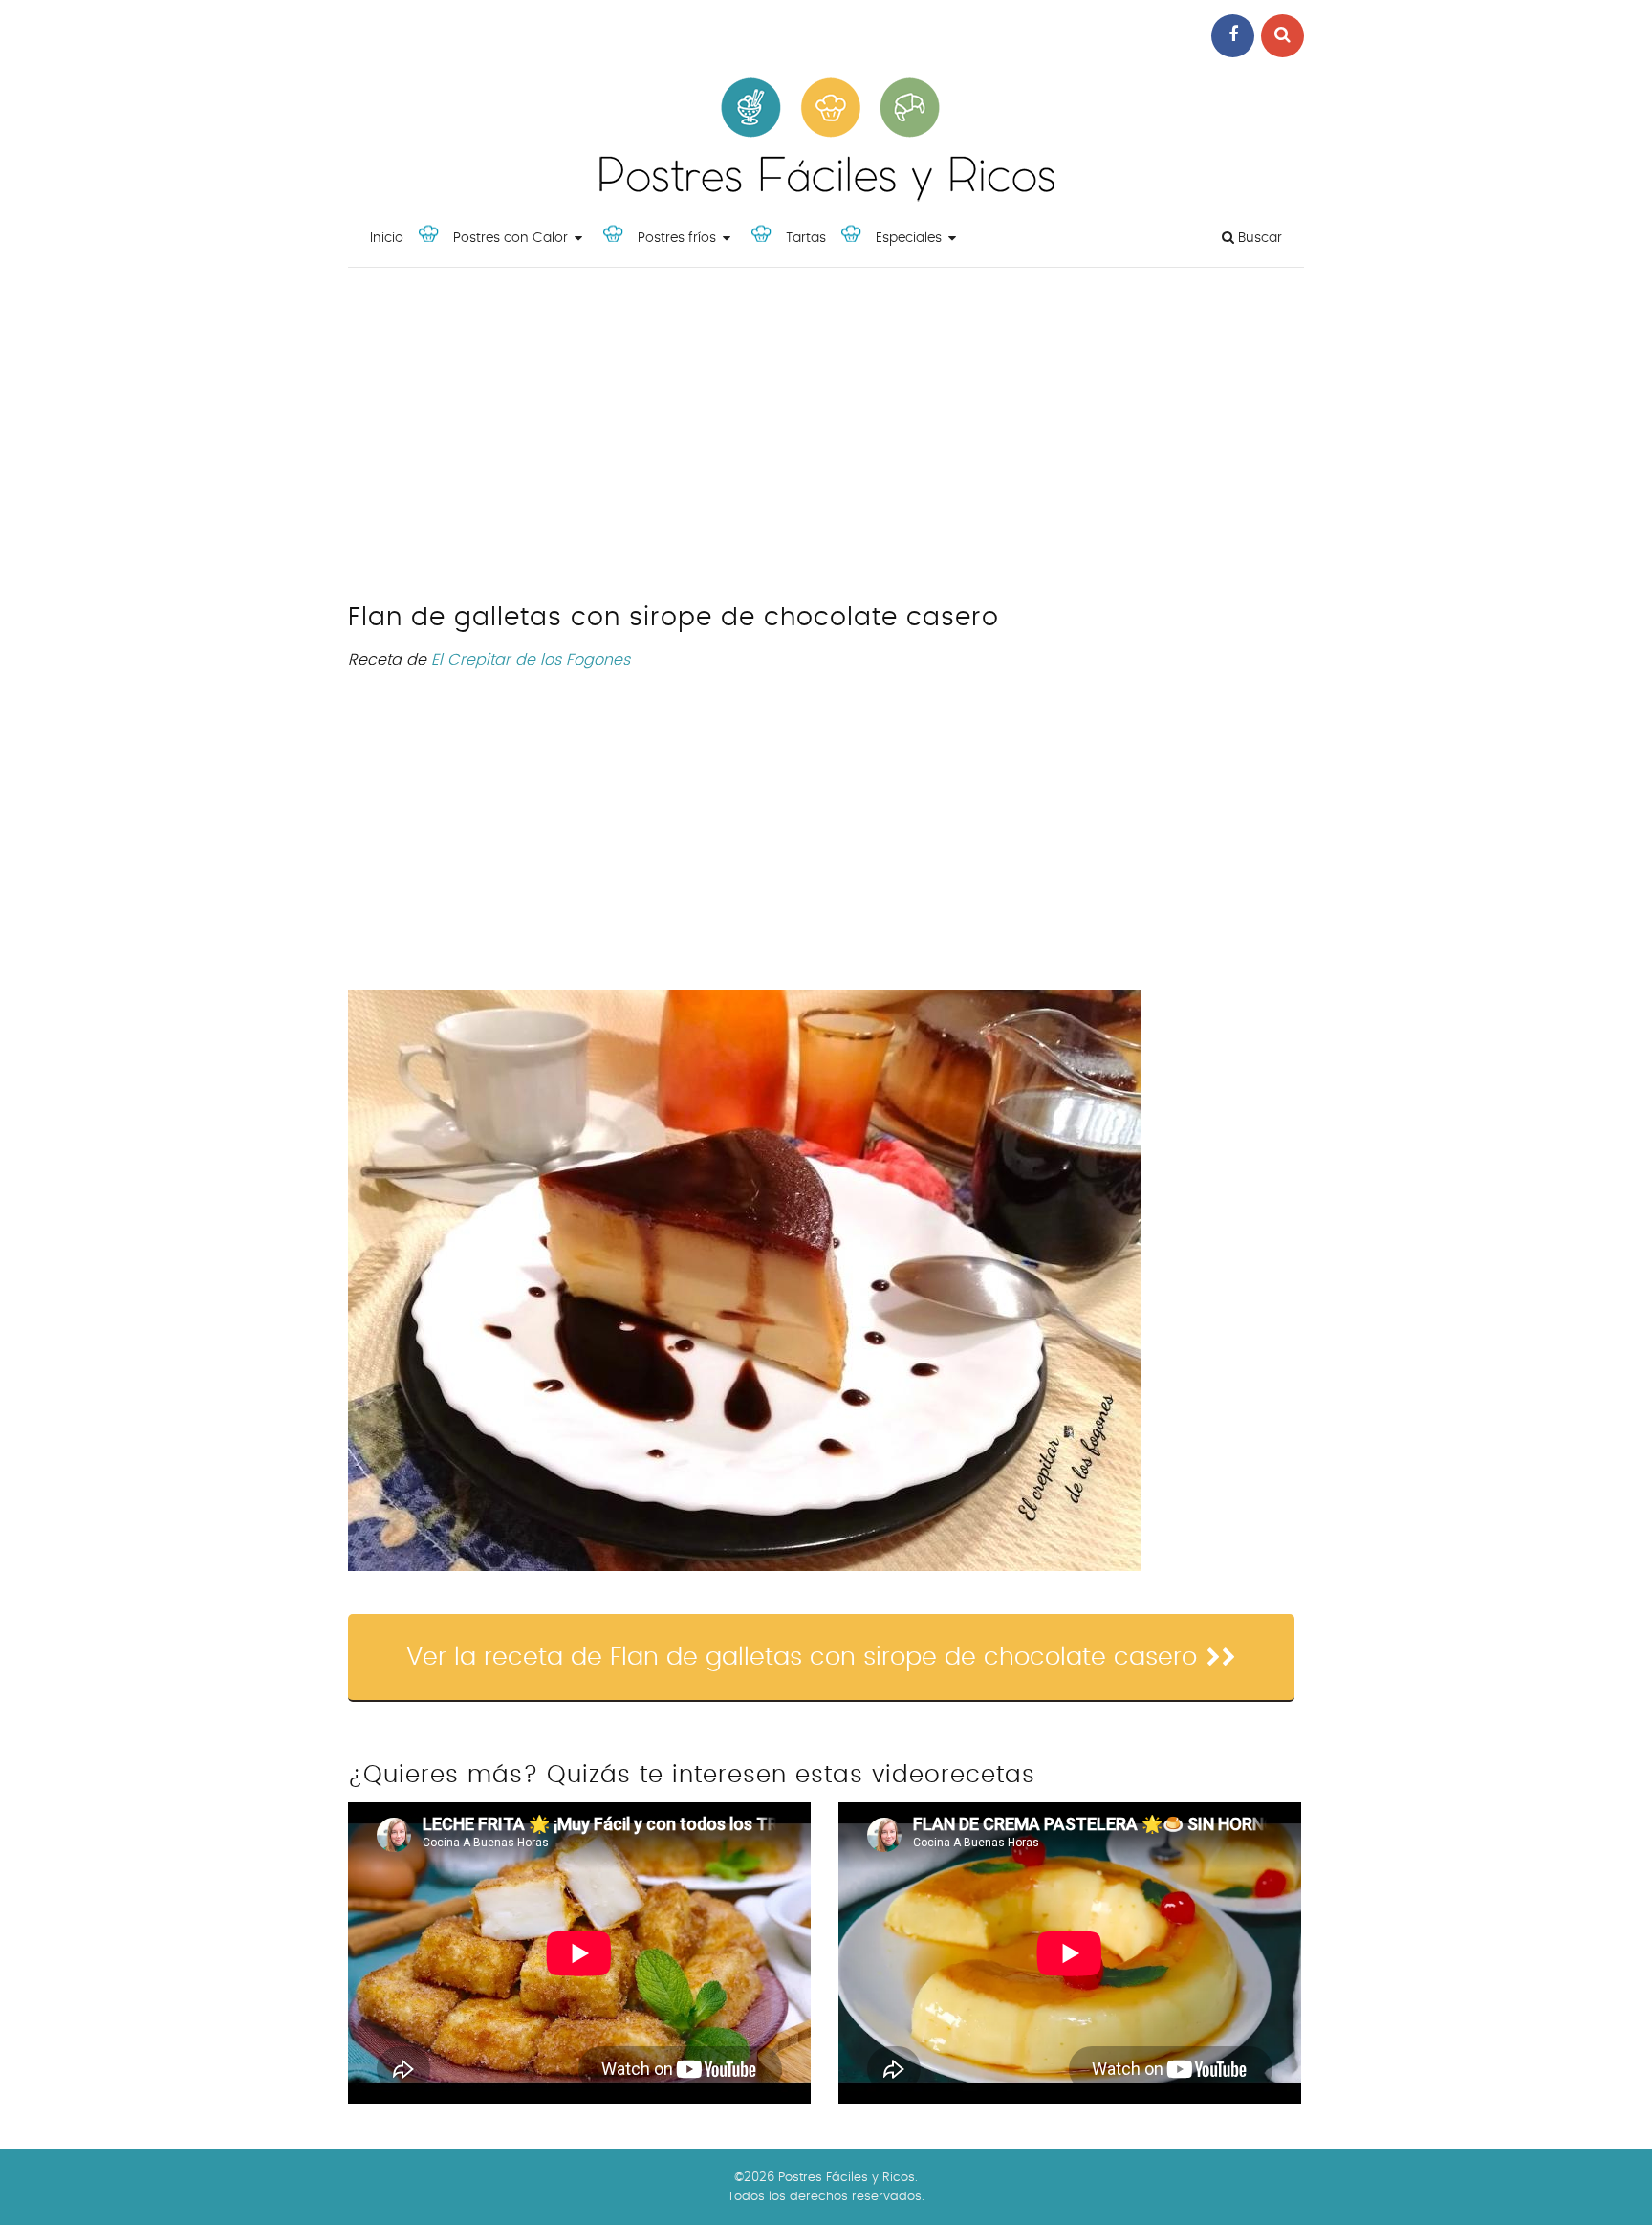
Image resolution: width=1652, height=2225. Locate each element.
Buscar (1258, 238)
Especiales (909, 238)
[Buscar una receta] (1282, 36)
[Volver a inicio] (826, 197)
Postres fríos (677, 238)
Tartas (806, 238)
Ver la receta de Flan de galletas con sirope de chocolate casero (802, 1657)
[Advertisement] (826, 440)
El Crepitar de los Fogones (531, 660)
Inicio (387, 238)
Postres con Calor (511, 238)
